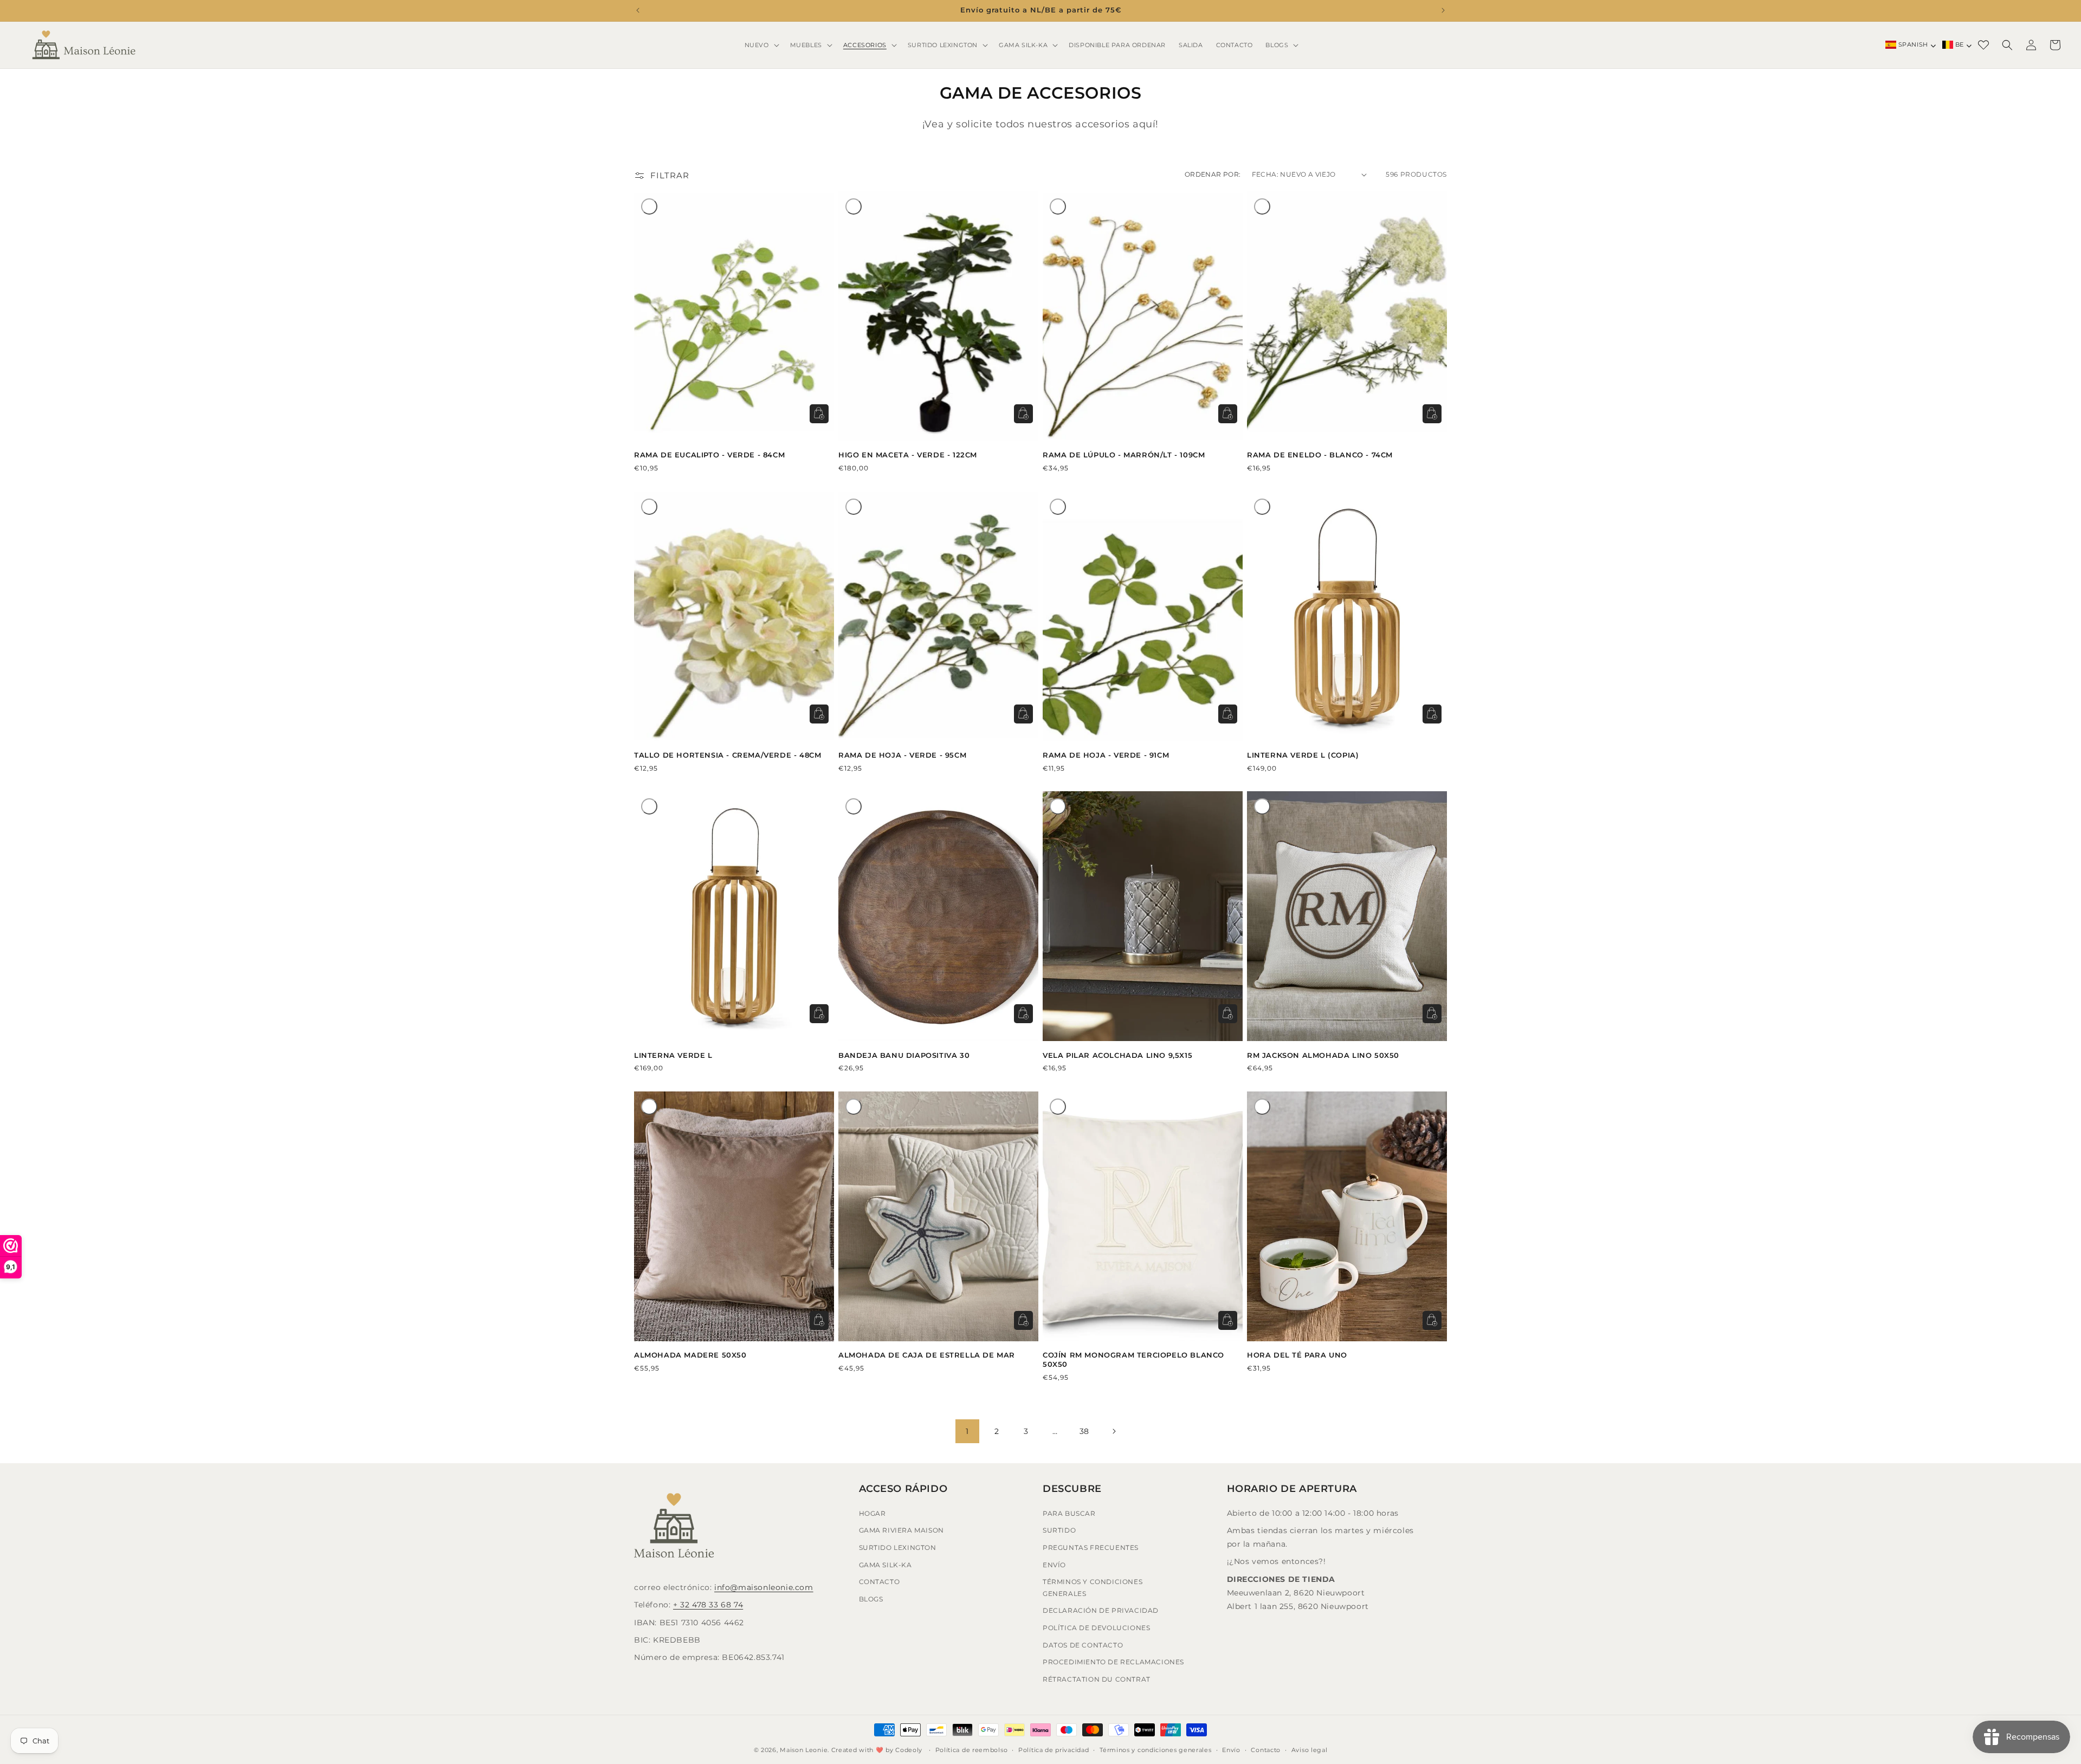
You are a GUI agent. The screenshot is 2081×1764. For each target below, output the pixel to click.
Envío (1054, 1564)
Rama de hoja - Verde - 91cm (1106, 755)
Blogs (871, 1598)
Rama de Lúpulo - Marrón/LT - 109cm (1124, 455)
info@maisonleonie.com (764, 1587)
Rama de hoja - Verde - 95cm (902, 755)
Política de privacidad (1054, 1749)
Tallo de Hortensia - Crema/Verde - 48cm (728, 755)
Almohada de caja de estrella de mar (927, 1355)
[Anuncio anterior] (638, 10)
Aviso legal (1310, 1749)
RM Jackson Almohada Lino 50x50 (1323, 1055)
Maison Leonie (804, 1750)
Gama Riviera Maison (901, 1530)
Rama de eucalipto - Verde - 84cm (709, 455)
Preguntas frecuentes (1091, 1547)
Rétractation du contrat (1097, 1679)
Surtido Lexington (898, 1547)
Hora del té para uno (1297, 1355)
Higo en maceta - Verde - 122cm (908, 455)
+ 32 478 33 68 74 (708, 1605)
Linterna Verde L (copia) (1303, 755)
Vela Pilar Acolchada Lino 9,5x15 (1117, 1055)
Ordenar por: (1213, 174)
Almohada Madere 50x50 (690, 1355)
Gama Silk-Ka (886, 1564)
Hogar (873, 1513)
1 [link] (967, 1431)
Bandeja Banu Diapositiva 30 (904, 1055)
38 (1084, 1431)
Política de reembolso (972, 1749)
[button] (761, 45)
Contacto (880, 1581)
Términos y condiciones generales (1093, 1587)
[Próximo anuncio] (1443, 10)
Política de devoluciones (1096, 1627)
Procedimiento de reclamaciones (1113, 1661)
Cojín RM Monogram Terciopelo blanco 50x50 (1133, 1359)
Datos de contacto (1083, 1645)
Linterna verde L (673, 1055)
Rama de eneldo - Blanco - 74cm (1320, 455)
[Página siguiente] (1114, 1431)
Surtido (1059, 1530)
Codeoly (909, 1750)
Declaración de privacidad (1101, 1610)
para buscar (1069, 1513)
